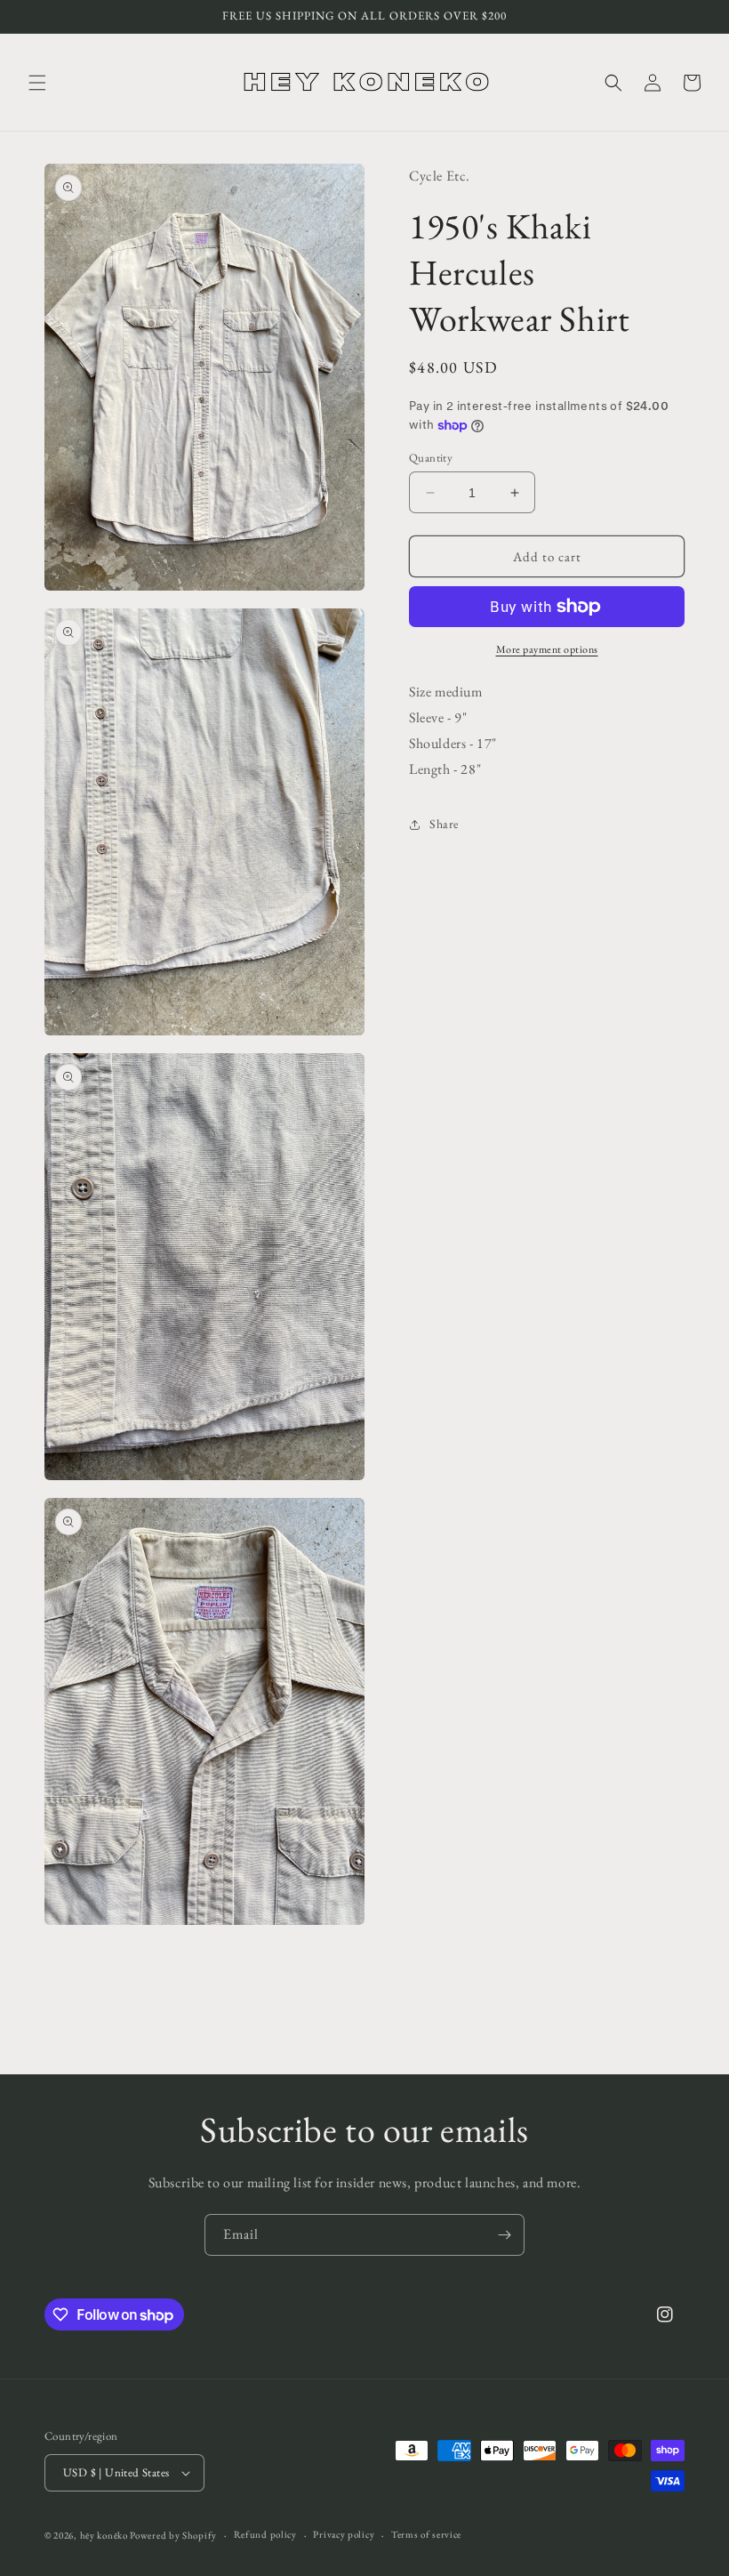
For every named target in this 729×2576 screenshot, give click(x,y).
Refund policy (265, 2534)
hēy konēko (104, 2535)
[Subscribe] (504, 2235)
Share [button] (444, 824)
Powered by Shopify (173, 2535)
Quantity (431, 458)
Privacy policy (344, 2534)
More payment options (547, 649)
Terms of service (426, 2534)
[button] (37, 83)
